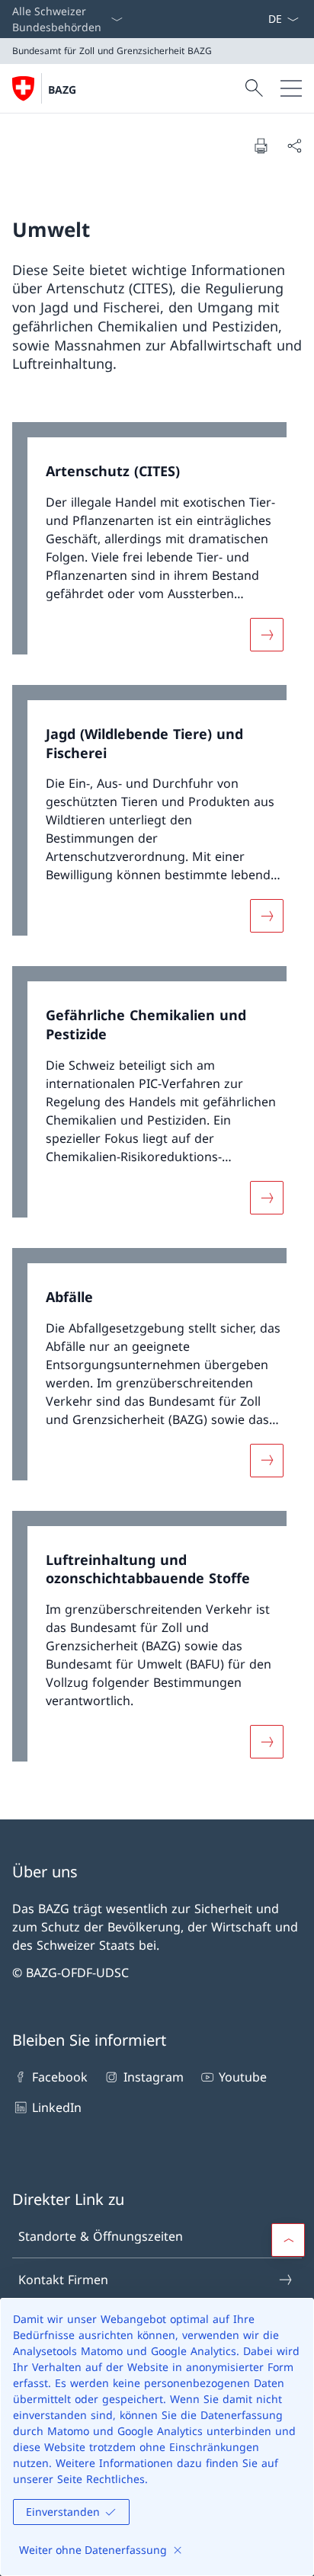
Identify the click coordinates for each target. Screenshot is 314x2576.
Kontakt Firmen (63, 2280)
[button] (288, 2240)
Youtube (243, 2077)
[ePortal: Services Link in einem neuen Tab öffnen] (261, 19)
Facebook (60, 2077)
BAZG (62, 90)
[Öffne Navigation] (291, 88)
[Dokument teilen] (294, 146)
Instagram (153, 2077)
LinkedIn (57, 2107)
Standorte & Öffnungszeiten (101, 2236)
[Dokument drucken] (261, 146)
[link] (157, 546)
